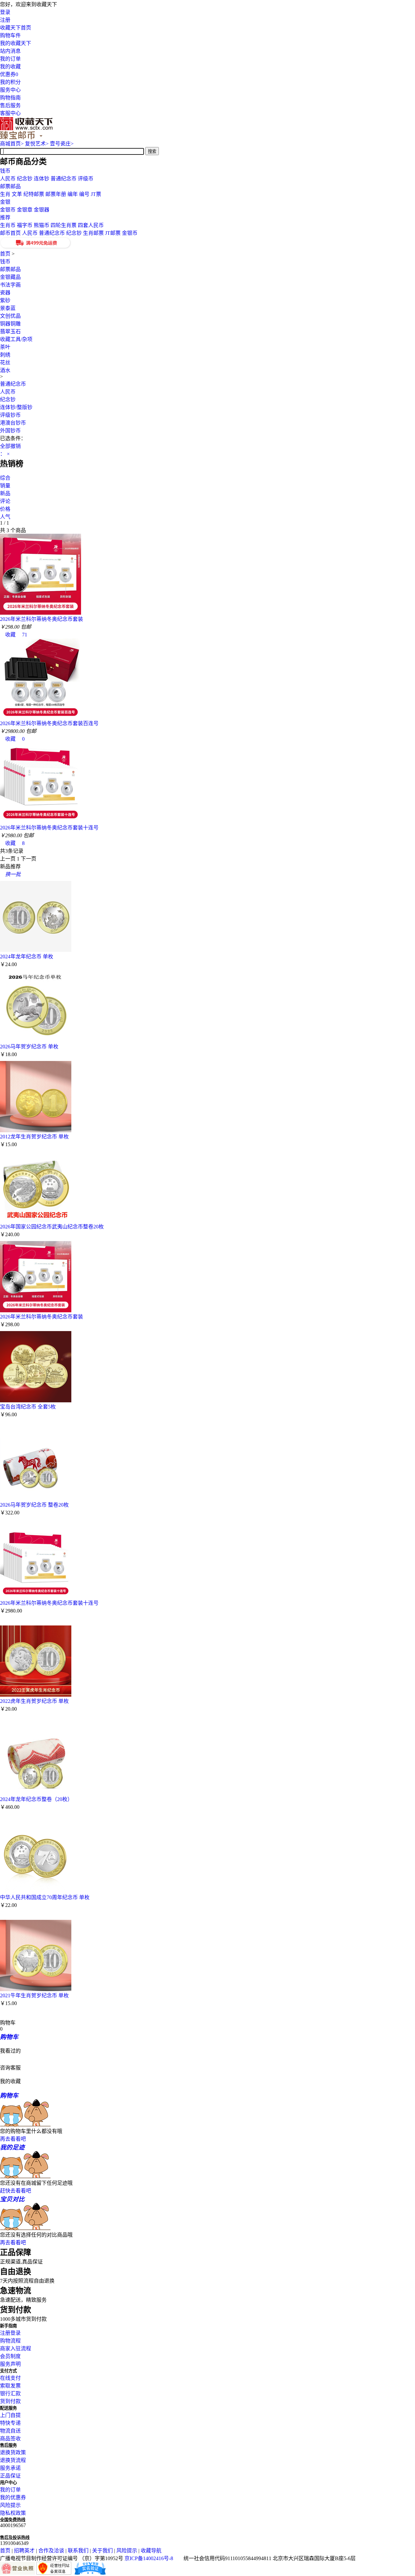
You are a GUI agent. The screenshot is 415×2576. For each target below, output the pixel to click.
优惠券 (9, 74)
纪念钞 (25, 179)
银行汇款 (10, 2394)
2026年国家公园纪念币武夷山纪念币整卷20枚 (52, 1227)
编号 (84, 194)
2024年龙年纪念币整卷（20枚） (36, 1799)
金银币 (8, 210)
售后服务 (10, 105)
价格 (5, 509)
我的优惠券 (13, 2497)
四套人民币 (91, 225)
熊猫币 (41, 225)
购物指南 (10, 98)
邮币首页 (10, 233)
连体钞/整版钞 (16, 407)
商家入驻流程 (16, 2348)
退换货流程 (13, 2460)
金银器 (41, 210)
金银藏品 (10, 277)
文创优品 (10, 316)
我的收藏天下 (16, 43)
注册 (5, 20)
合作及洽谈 (51, 2551)
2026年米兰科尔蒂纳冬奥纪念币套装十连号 (49, 828)
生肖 (5, 194)
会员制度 (10, 2356)
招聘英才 (24, 2551)
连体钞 (41, 179)
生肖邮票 (93, 233)
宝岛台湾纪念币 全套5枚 (28, 1407)
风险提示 (10, 2505)
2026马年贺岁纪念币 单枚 (29, 1047)
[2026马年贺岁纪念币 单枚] (36, 1040)
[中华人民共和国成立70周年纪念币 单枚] (36, 1891)
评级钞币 (10, 415)
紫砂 (5, 300)
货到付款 (10, 2401)
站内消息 (10, 51)
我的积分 (10, 82)
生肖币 (8, 225)
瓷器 (5, 293)
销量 (5, 486)
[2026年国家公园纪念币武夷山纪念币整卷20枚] (36, 1220)
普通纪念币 (64, 179)
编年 (73, 194)
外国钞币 (10, 431)
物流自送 (10, 2431)
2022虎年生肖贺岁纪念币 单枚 (34, 1701)
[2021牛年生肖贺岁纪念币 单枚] (36, 1989)
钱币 (5, 171)
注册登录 (10, 2333)
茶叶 (5, 347)
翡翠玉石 (10, 331)
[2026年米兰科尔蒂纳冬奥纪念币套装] (41, 613)
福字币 (25, 225)
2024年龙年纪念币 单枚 (27, 957)
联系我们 (78, 2551)
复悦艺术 (37, 144)
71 (22, 635)
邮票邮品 (10, 186)
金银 (5, 202)
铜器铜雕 (10, 324)
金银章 (25, 210)
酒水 (5, 370)
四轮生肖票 (64, 225)
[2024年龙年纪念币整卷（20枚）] (36, 1793)
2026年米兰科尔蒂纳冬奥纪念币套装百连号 (49, 723)
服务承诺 (10, 2468)
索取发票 (10, 2386)
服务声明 (10, 2364)
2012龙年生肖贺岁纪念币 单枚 (34, 1137)
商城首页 (12, 144)
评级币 (86, 179)
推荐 (5, 217)
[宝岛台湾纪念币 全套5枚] (36, 1401)
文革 (17, 194)
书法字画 (10, 285)
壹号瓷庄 (62, 144)
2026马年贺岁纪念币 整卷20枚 (34, 1505)
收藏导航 (151, 2551)
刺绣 (5, 355)
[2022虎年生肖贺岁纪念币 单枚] (36, 1695)
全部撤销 (10, 446)
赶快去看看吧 (16, 2191)
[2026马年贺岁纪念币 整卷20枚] (36, 1499)
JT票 (96, 194)
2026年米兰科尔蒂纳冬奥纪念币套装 (41, 619)
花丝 (5, 363)
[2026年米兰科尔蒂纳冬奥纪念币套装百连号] (41, 717)
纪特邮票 (34, 194)
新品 (5, 493)
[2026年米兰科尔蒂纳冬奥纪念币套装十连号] (41, 821)
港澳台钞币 (13, 423)
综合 (5, 478)
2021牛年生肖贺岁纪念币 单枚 (34, 1995)
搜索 (152, 151)
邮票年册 (56, 194)
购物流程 (10, 2341)
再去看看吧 (13, 2139)
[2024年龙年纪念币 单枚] (36, 950)
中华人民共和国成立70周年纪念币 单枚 (45, 1897)
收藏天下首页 (16, 28)
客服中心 (10, 113)
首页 (5, 254)
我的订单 (10, 59)
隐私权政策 (13, 2513)
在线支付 (10, 2378)
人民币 (8, 179)
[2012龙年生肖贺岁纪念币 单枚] (36, 1130)
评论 (5, 501)
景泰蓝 (8, 308)
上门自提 (10, 2415)
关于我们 (102, 2551)
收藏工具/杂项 (16, 339)
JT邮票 (113, 233)
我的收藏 (10, 67)
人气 (5, 517)
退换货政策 (13, 2452)
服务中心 (10, 90)
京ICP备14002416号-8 (149, 2558)
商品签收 (10, 2439)
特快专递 (10, 2423)
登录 (5, 12)
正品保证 (10, 2476)
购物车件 (10, 35)
